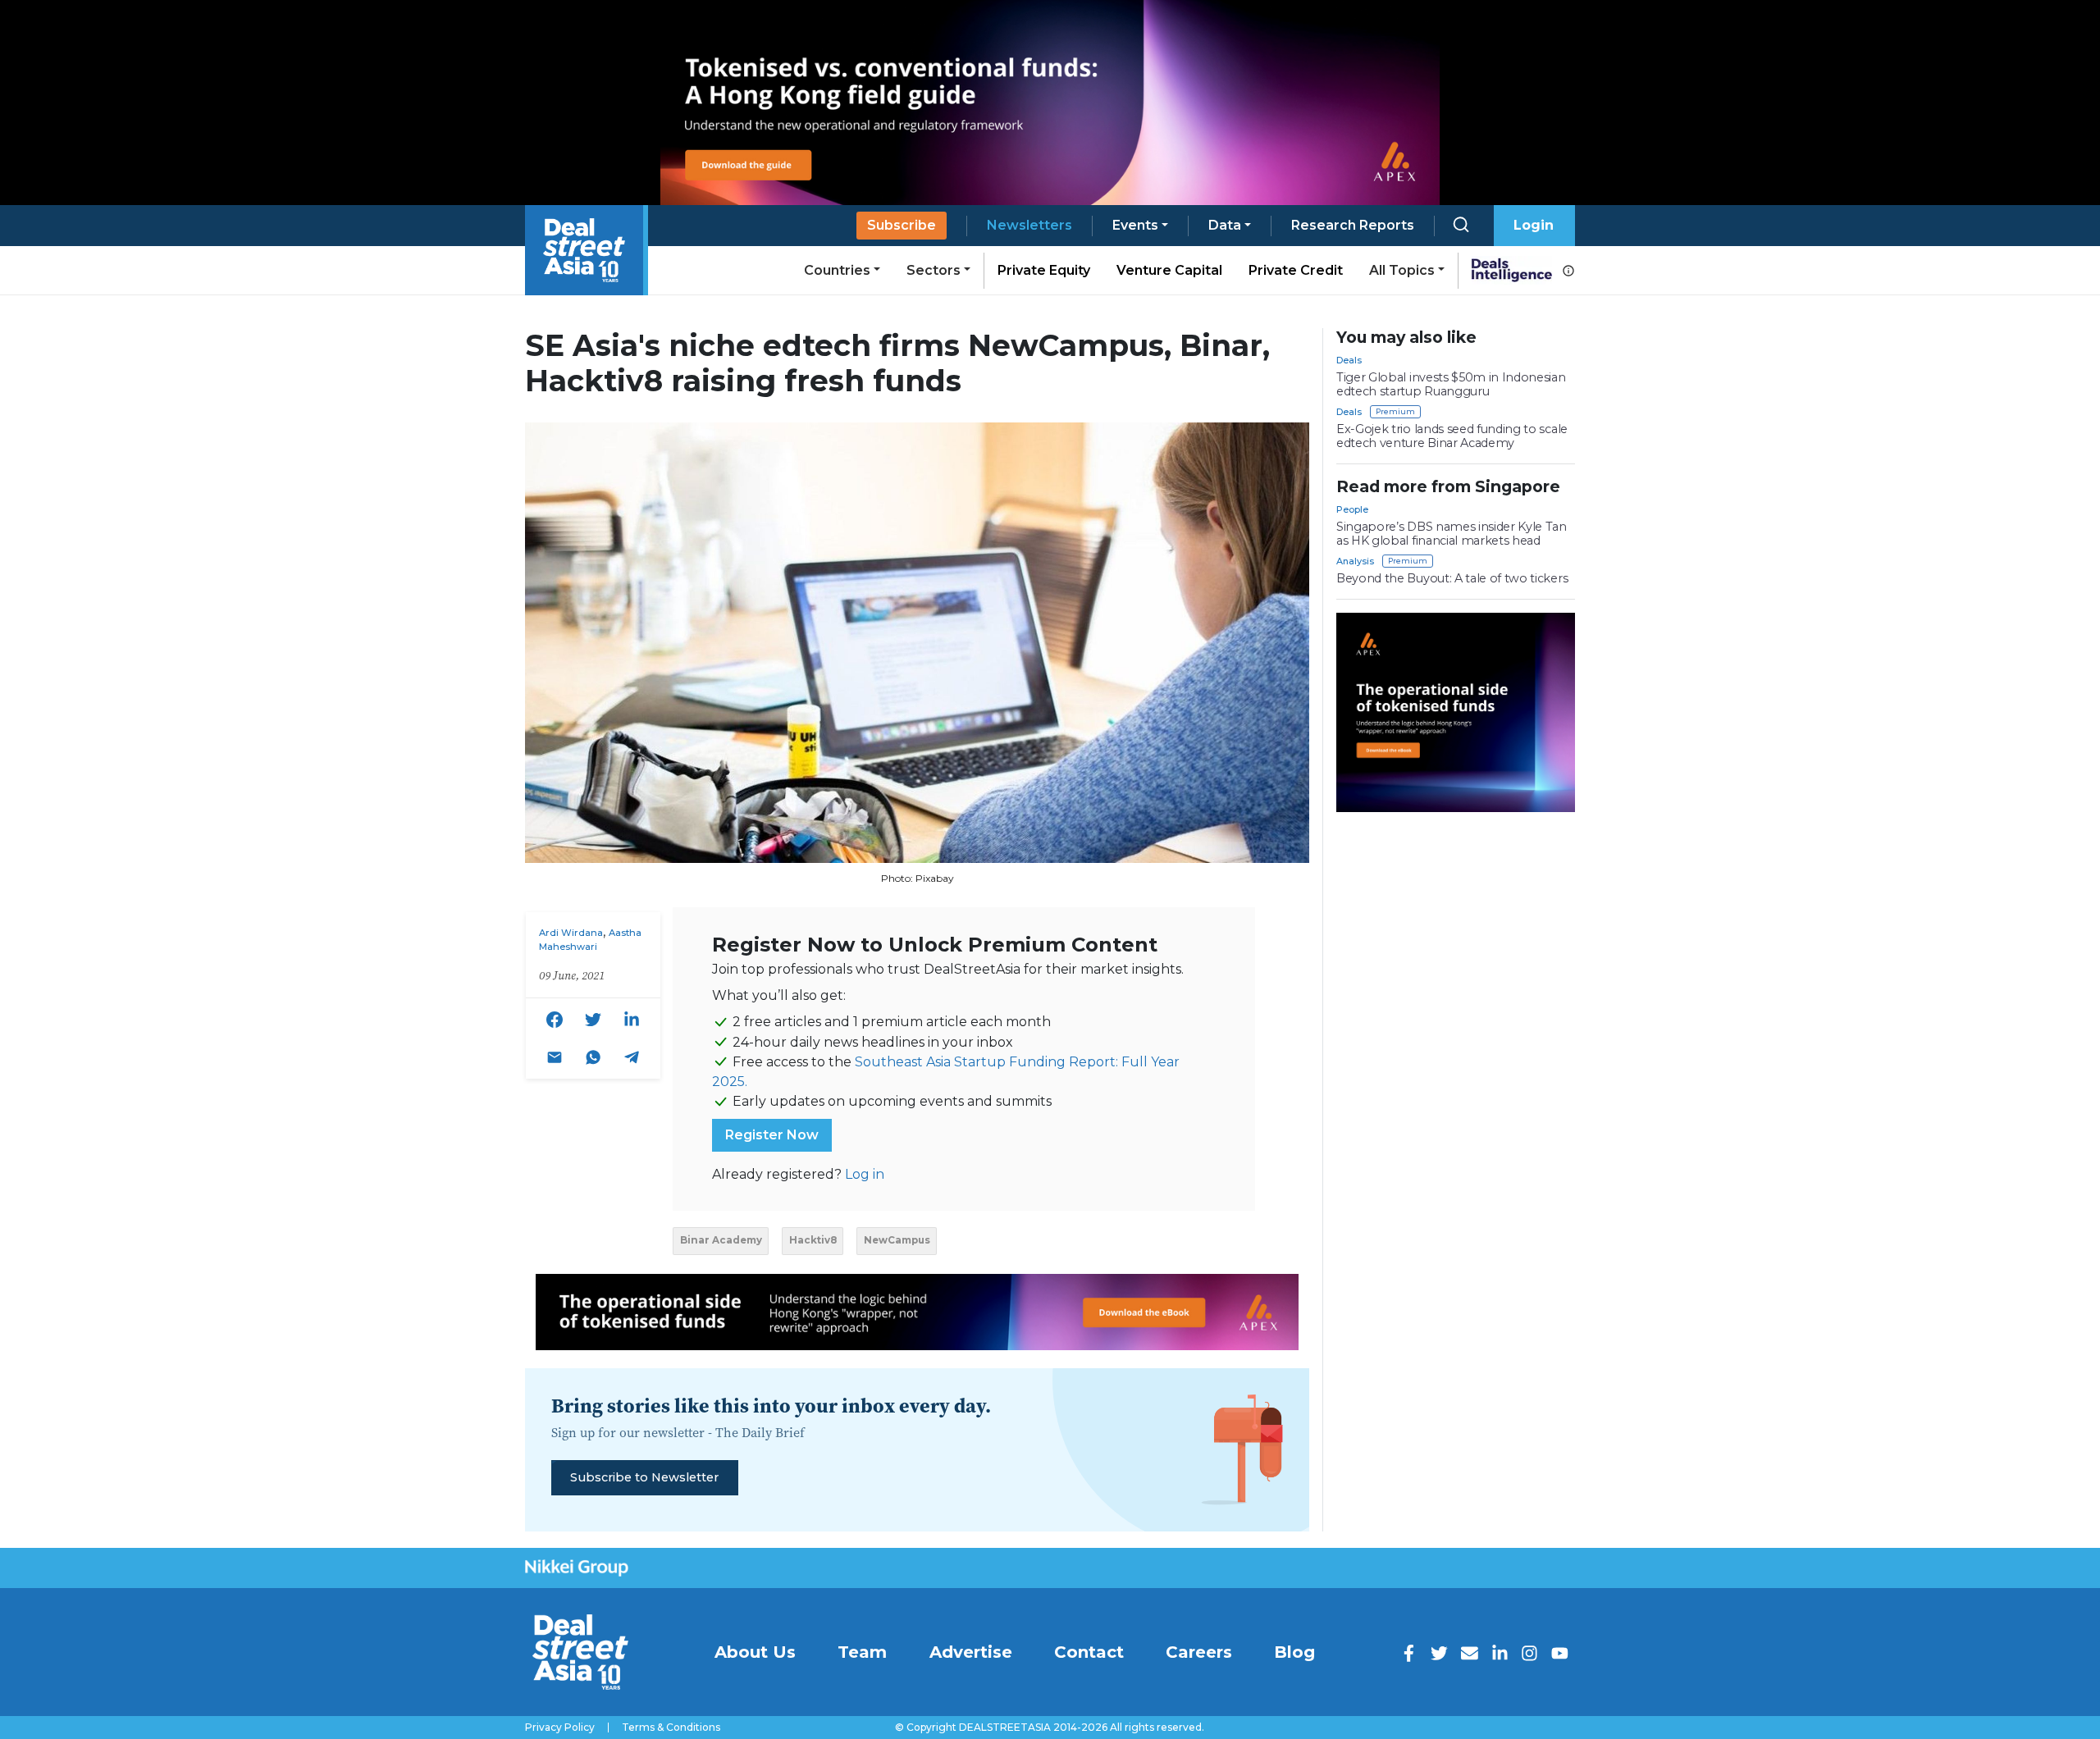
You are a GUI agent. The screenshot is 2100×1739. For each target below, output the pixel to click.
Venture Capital (1169, 270)
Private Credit (1296, 270)
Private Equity (1044, 270)
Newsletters (1029, 225)
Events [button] (1135, 225)
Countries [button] (837, 270)
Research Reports (1353, 225)
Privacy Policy (560, 1728)
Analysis (1355, 561)
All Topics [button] (1402, 270)
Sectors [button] (934, 270)
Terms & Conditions (671, 1728)
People (1352, 509)
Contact (1089, 1652)
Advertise (971, 1652)
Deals (1349, 360)
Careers (1199, 1652)
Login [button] (1534, 225)
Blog (1294, 1652)
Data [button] (1225, 225)
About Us (755, 1652)
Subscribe (902, 225)
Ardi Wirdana (571, 933)
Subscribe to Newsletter (644, 1477)
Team (862, 1652)
